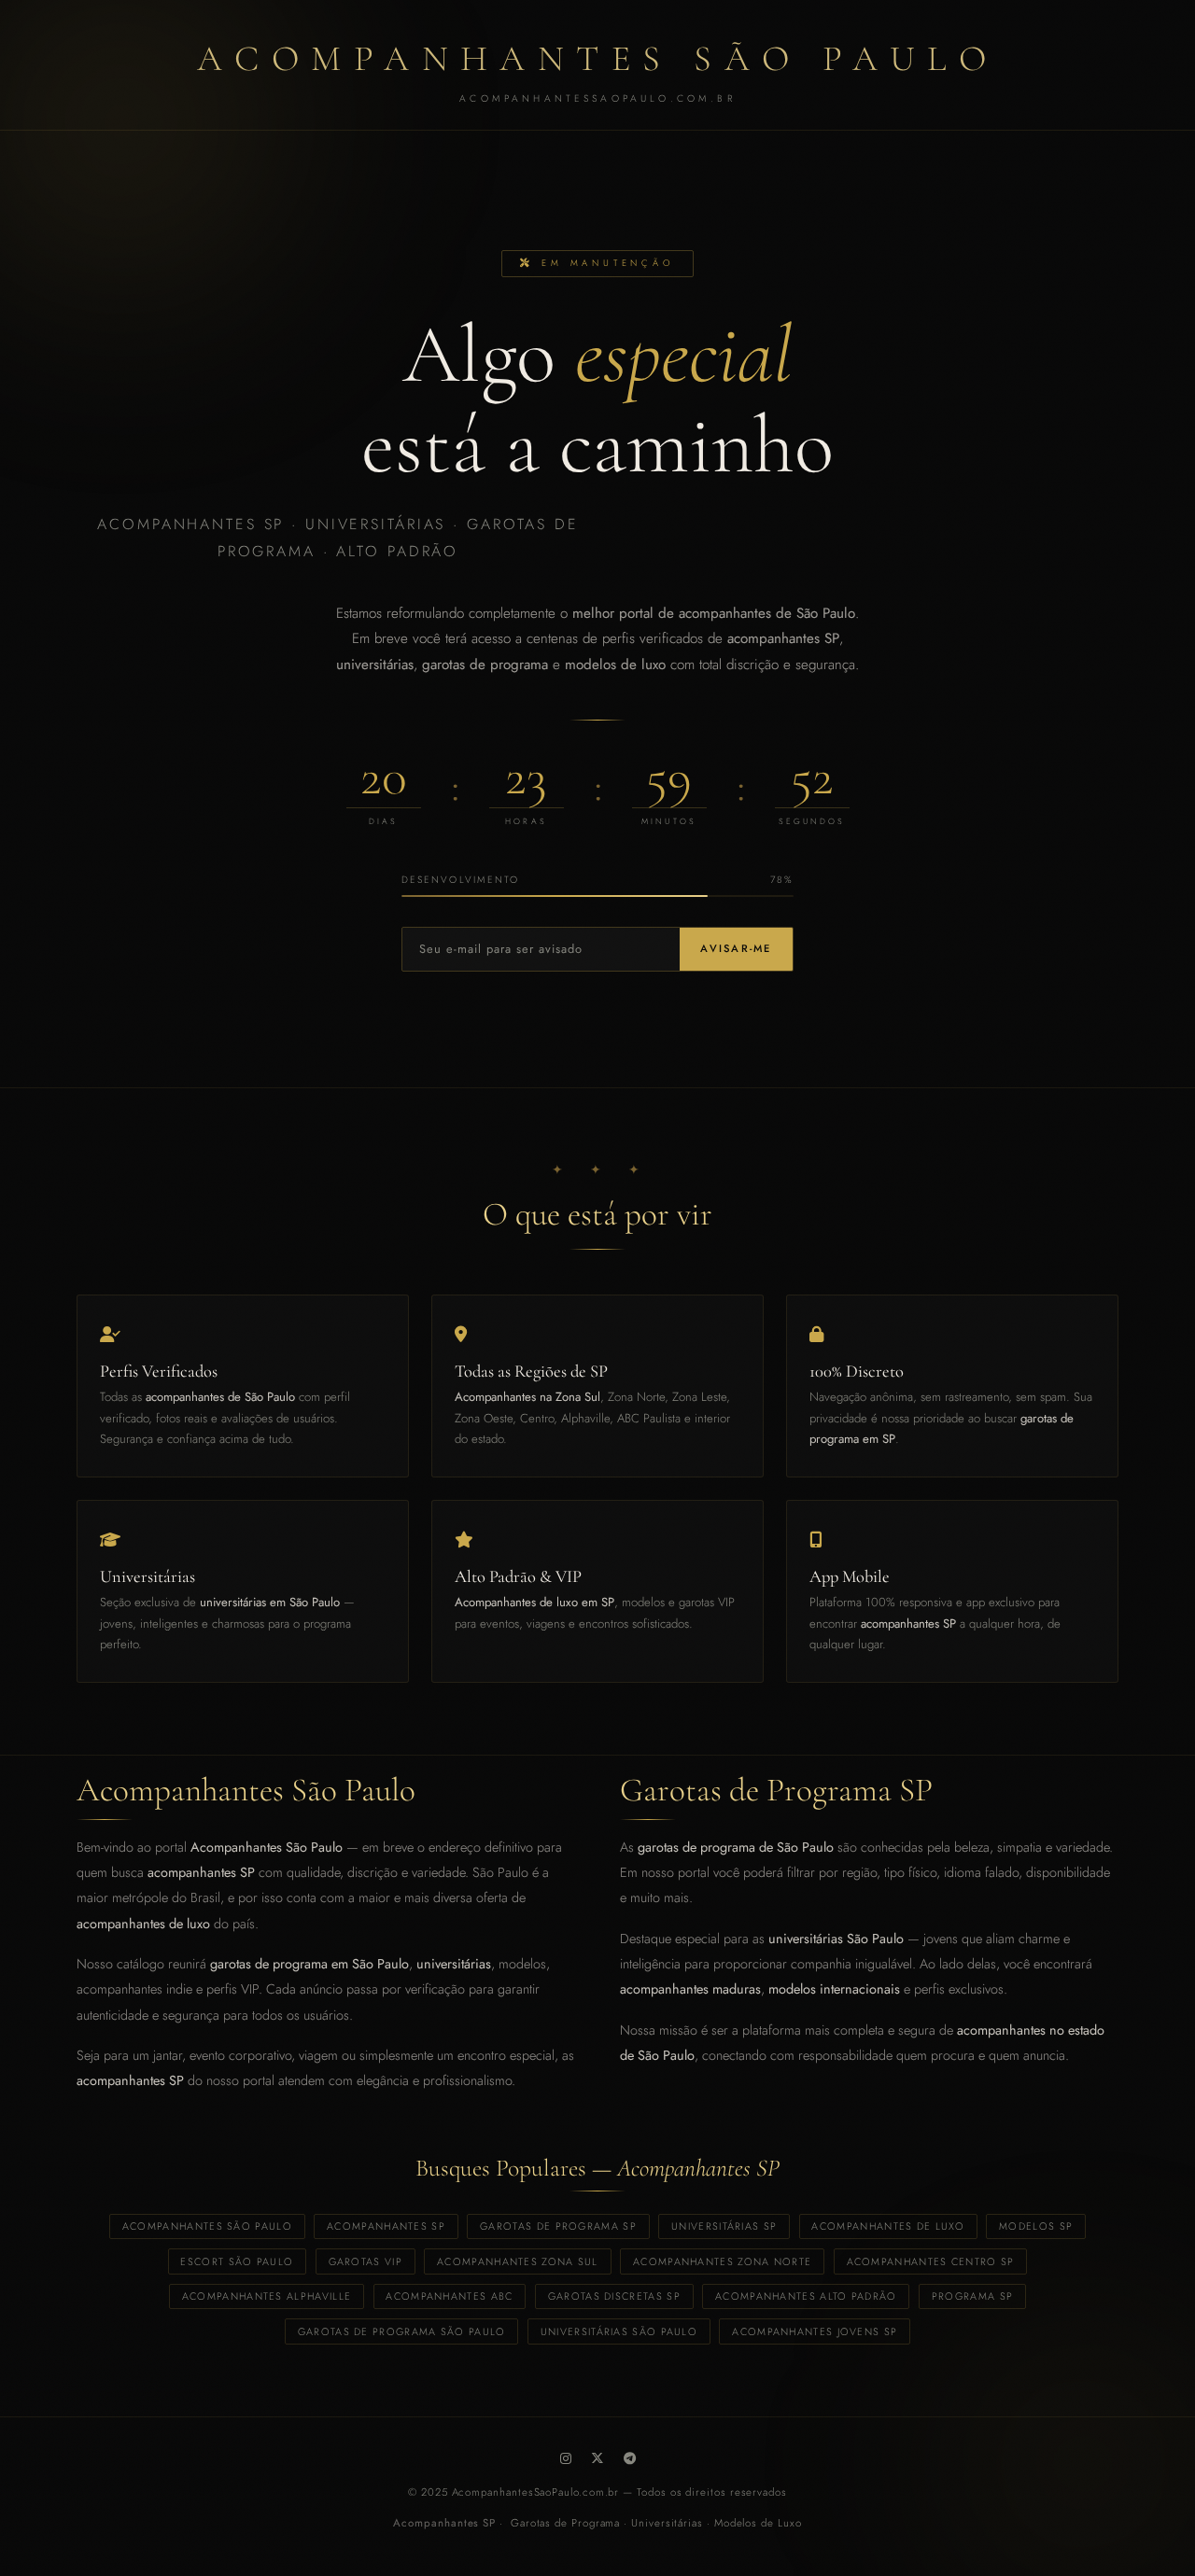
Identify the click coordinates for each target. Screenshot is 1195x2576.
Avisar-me (736, 948)
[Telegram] (630, 2458)
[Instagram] (566, 2458)
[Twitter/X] (597, 2458)
